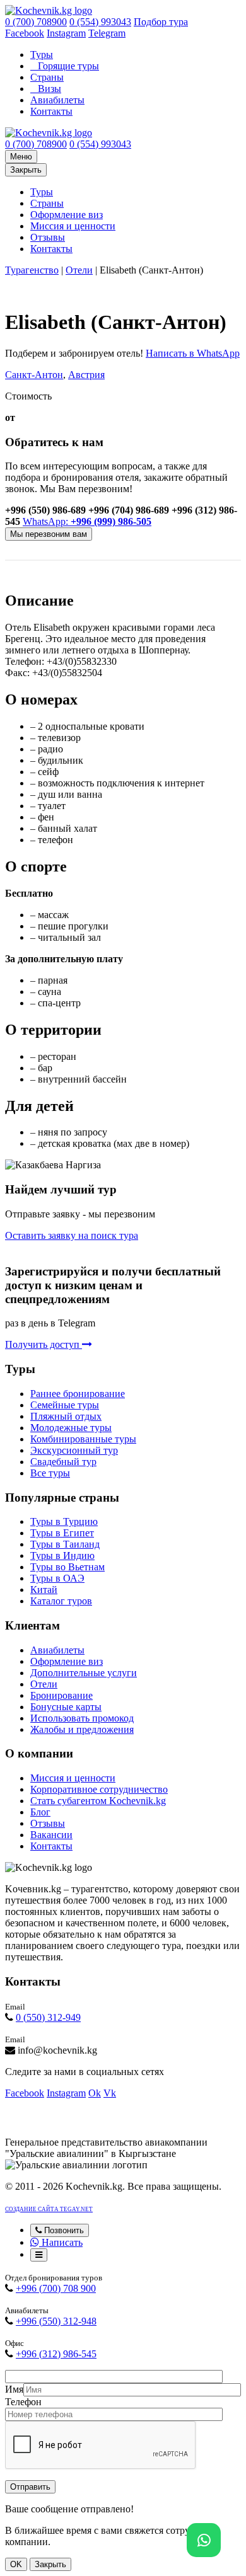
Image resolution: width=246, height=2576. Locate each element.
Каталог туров (61, 1601)
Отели (79, 270)
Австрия (86, 375)
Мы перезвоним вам (49, 534)
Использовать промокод (82, 1718)
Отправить (30, 2487)
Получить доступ (44, 1344)
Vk (110, 2093)
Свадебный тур (63, 1462)
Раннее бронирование (78, 1394)
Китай (44, 1590)
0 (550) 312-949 (48, 2017)
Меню (21, 157)
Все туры (50, 1473)
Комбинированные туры (83, 1439)
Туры (42, 55)
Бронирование (61, 1695)
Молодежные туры (71, 1428)
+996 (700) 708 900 (56, 2288)
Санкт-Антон (34, 375)
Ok (95, 2093)
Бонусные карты (66, 1707)
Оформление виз (67, 215)
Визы (50, 89)
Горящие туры (68, 66)
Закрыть (26, 170)
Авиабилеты (57, 100)
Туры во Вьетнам (67, 1567)
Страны (47, 77)
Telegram (107, 33)
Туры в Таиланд (65, 1544)
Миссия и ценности (73, 226)
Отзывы (48, 237)
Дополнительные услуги (84, 1673)
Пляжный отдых (66, 1416)
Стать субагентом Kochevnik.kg (98, 1801)
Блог (40, 1812)
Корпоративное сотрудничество (99, 1789)
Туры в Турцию (64, 1521)
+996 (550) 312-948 (56, 2321)
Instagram (66, 33)
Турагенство (32, 270)
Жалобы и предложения (82, 1729)
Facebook (25, 33)
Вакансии (51, 1835)
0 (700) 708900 (36, 22)
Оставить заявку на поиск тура (72, 1235)
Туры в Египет (62, 1533)
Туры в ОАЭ (57, 1578)
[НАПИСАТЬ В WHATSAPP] (204, 2540)
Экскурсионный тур (74, 1450)
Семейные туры (65, 1405)
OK (16, 2564)
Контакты (51, 111)
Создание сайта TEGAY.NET (49, 2209)
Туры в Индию (62, 1555)
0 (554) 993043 (100, 22)
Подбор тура (161, 22)
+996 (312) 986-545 (56, 2354)
